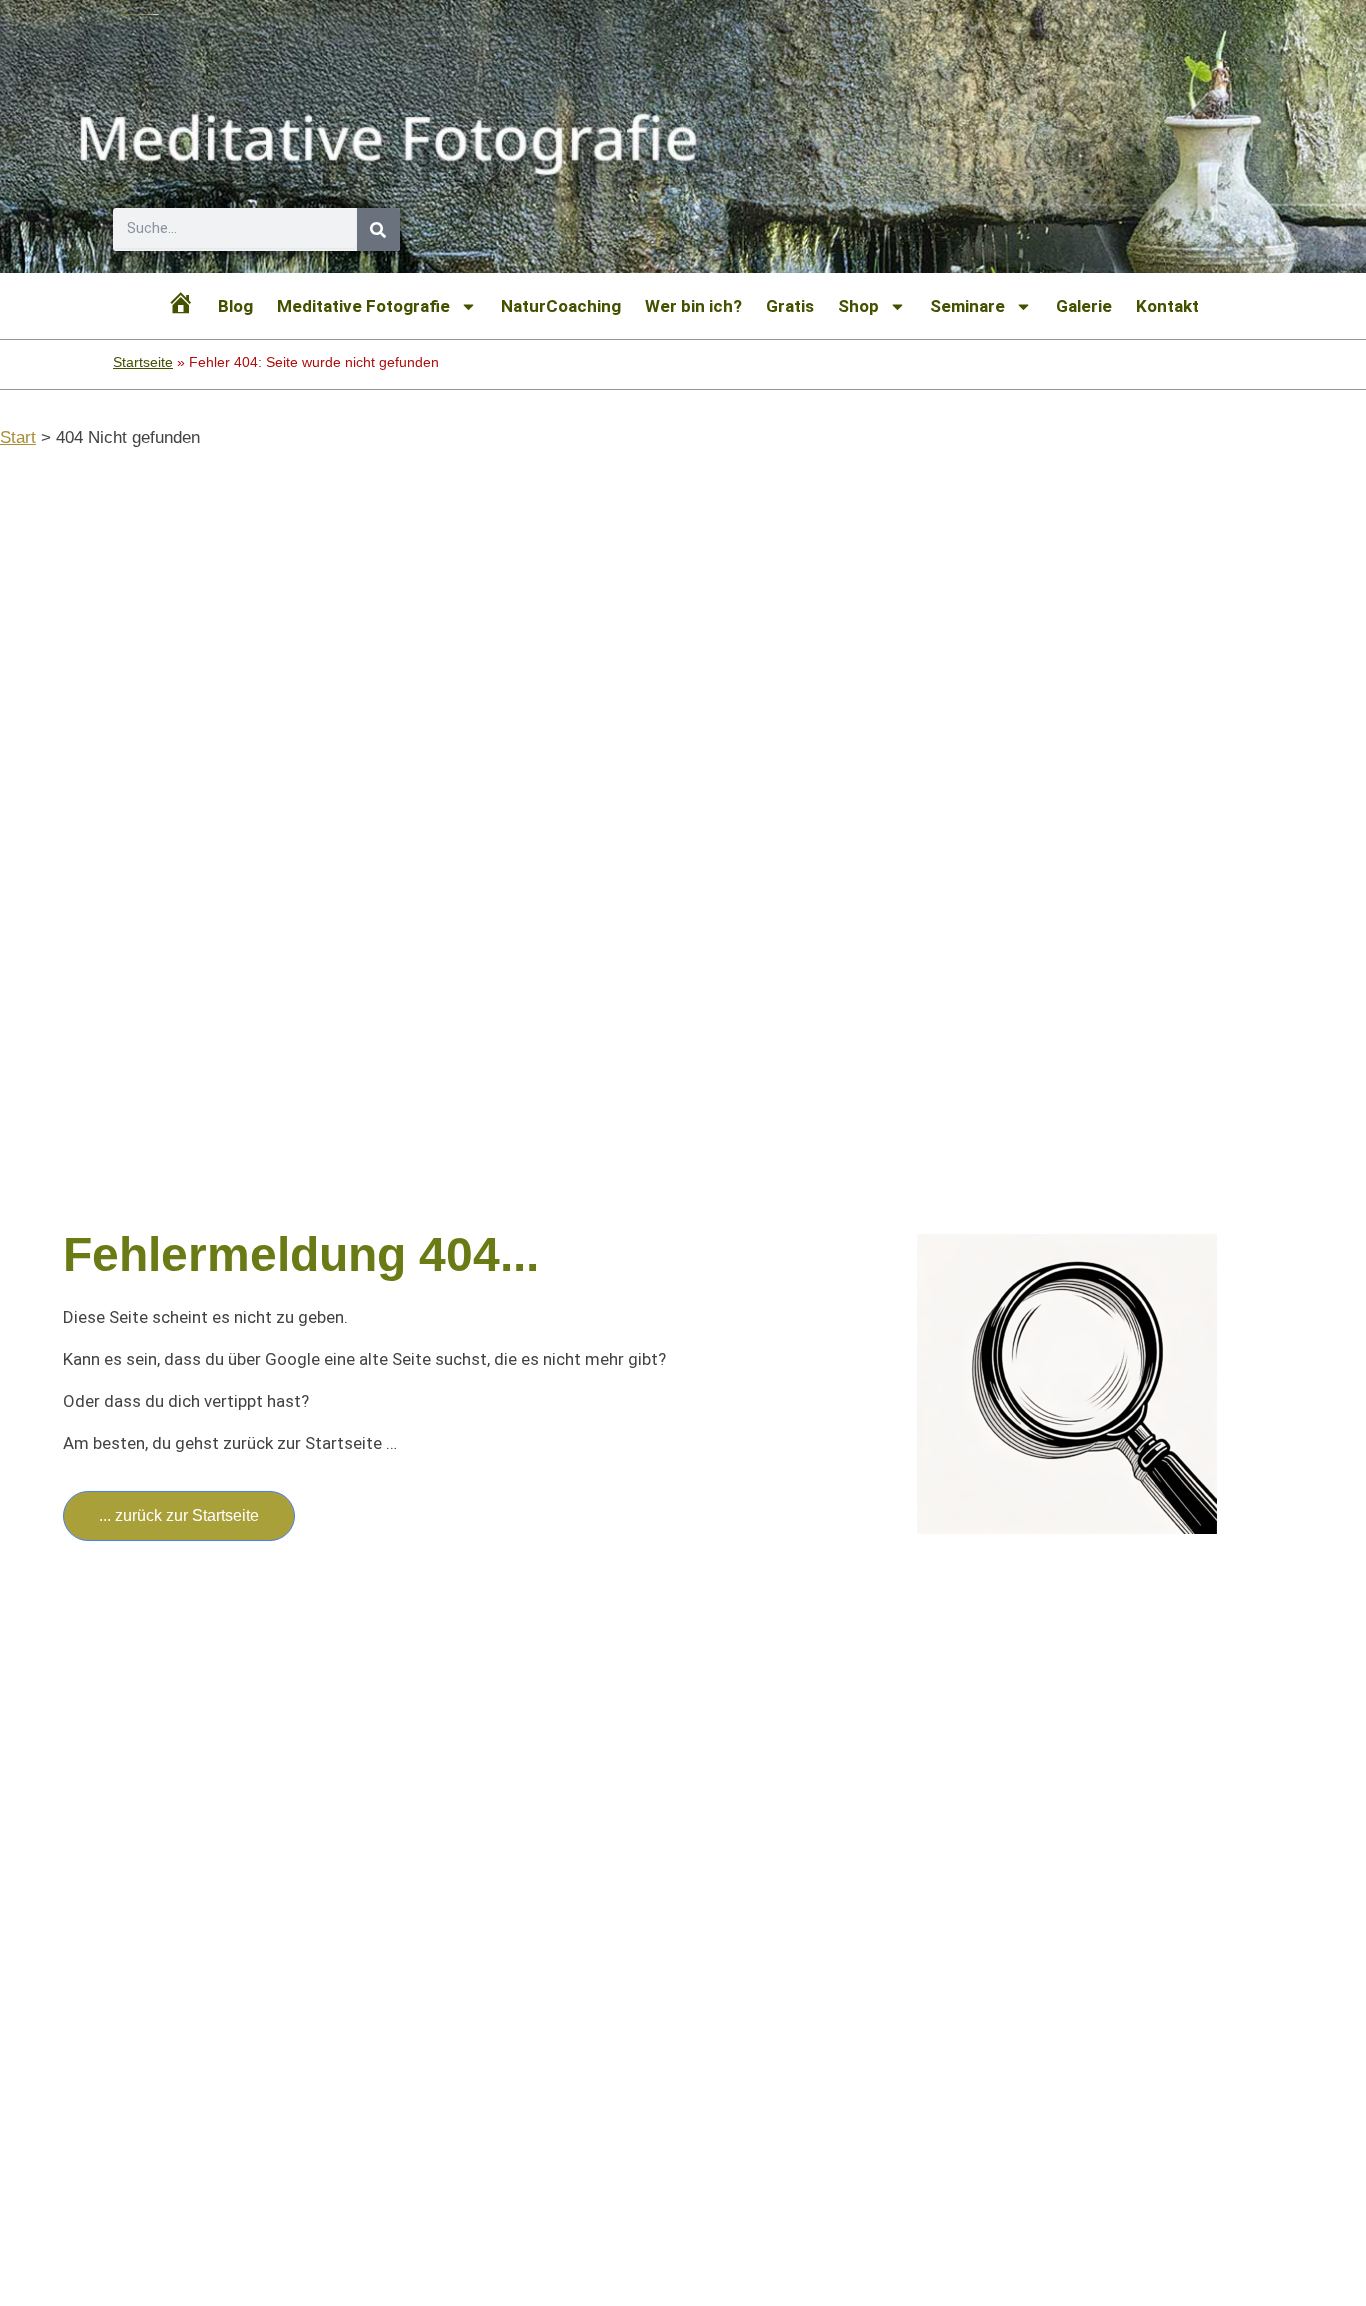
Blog (235, 306)
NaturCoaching (561, 306)
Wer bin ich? (693, 306)
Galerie (1084, 306)
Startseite (143, 362)
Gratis (790, 306)
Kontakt (1167, 306)
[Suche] (378, 229)
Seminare (967, 306)
